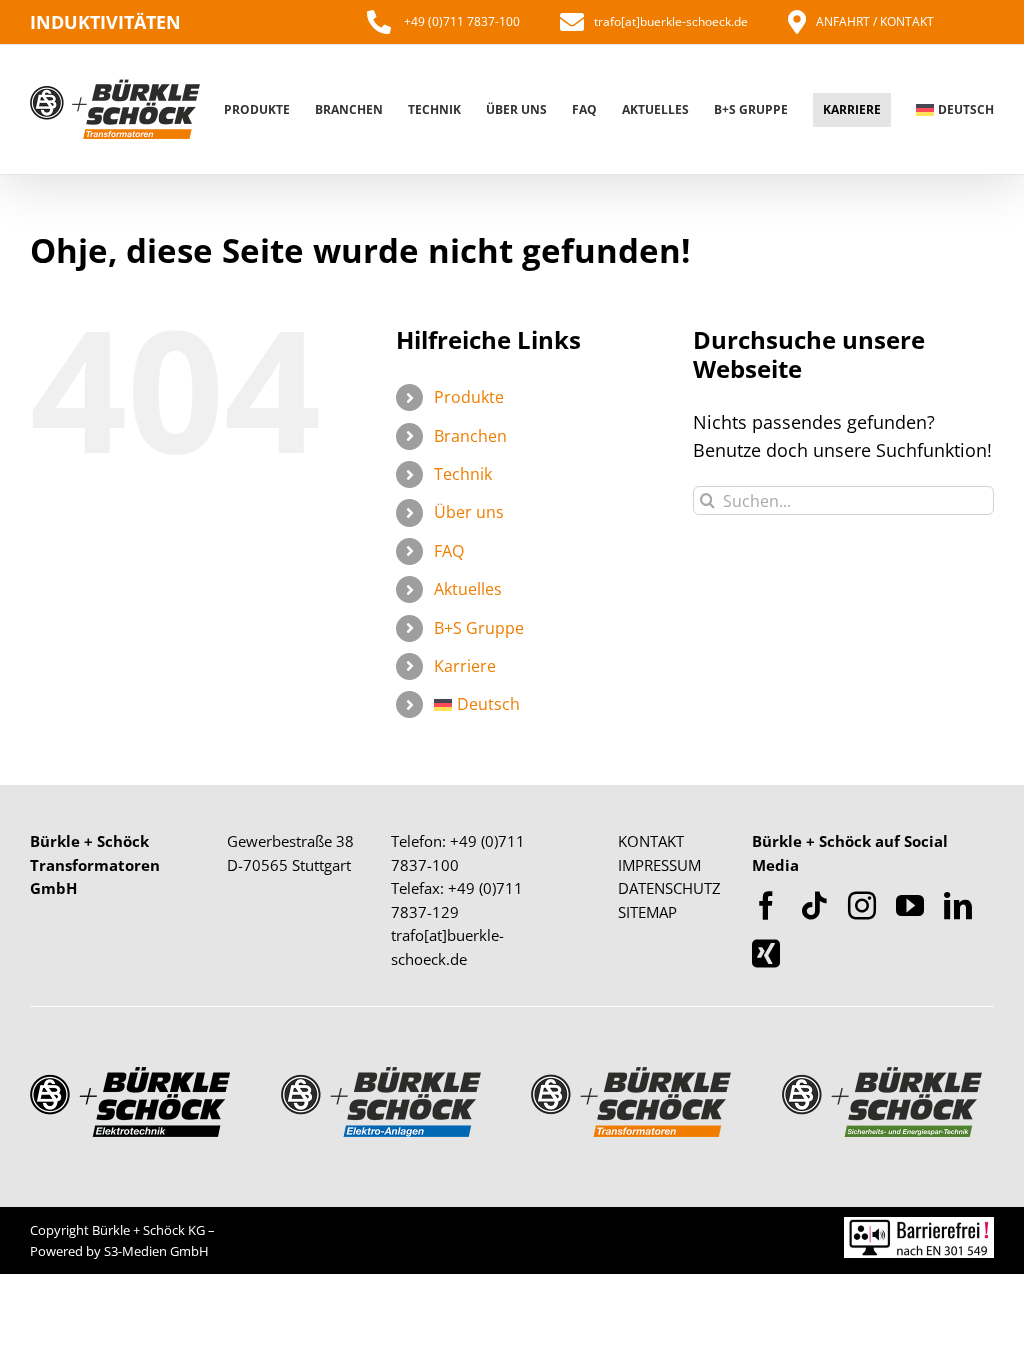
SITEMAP (647, 912)
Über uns (469, 512)
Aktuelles (468, 589)
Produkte (469, 397)
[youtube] (910, 906)
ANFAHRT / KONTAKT (875, 21)
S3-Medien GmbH (156, 1251)
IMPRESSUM (659, 865)
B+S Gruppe (479, 628)
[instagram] (862, 906)
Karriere (465, 666)
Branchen (470, 436)
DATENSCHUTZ (669, 888)
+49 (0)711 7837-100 (460, 21)
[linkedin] (958, 906)
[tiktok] (814, 906)
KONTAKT (651, 841)
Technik (463, 474)
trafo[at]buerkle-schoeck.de (671, 21)
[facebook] (766, 906)
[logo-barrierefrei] (919, 1226)
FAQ (449, 551)
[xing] (766, 954)
